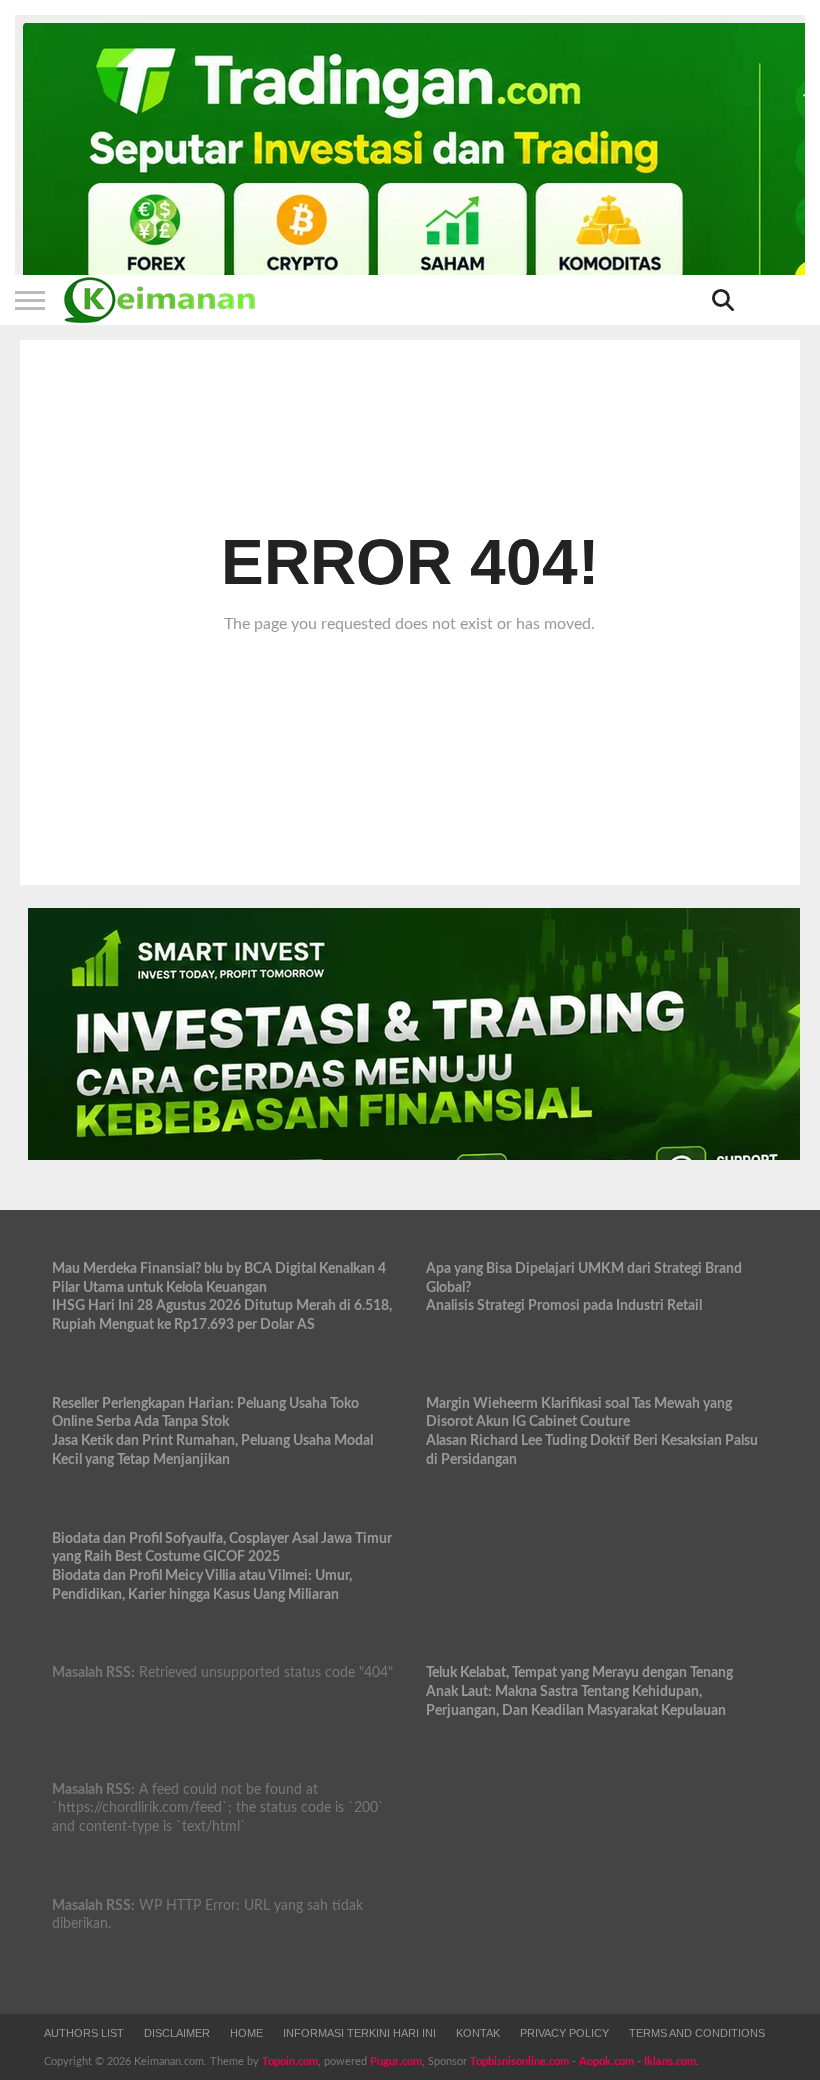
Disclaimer (177, 2033)
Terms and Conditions (697, 2033)
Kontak (478, 2033)
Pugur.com (396, 2061)
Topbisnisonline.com (519, 2061)
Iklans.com (670, 2061)
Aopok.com (606, 2061)
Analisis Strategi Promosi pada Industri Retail (564, 1305)
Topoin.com (290, 2061)
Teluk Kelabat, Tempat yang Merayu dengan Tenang (579, 1672)
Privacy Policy (564, 2033)
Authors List (84, 2033)
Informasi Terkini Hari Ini (359, 2033)
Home (246, 2033)
